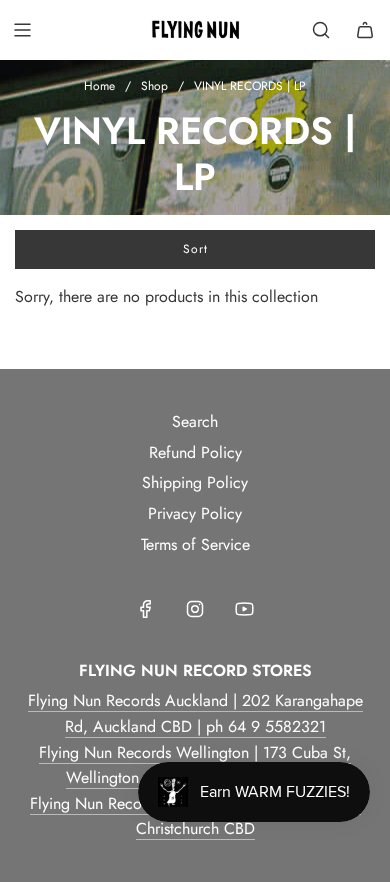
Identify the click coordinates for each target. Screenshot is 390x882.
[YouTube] (244, 609)
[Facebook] (146, 609)
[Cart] (365, 30)
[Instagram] (195, 609)
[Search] (321, 30)
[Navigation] (22, 30)
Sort (195, 249)
